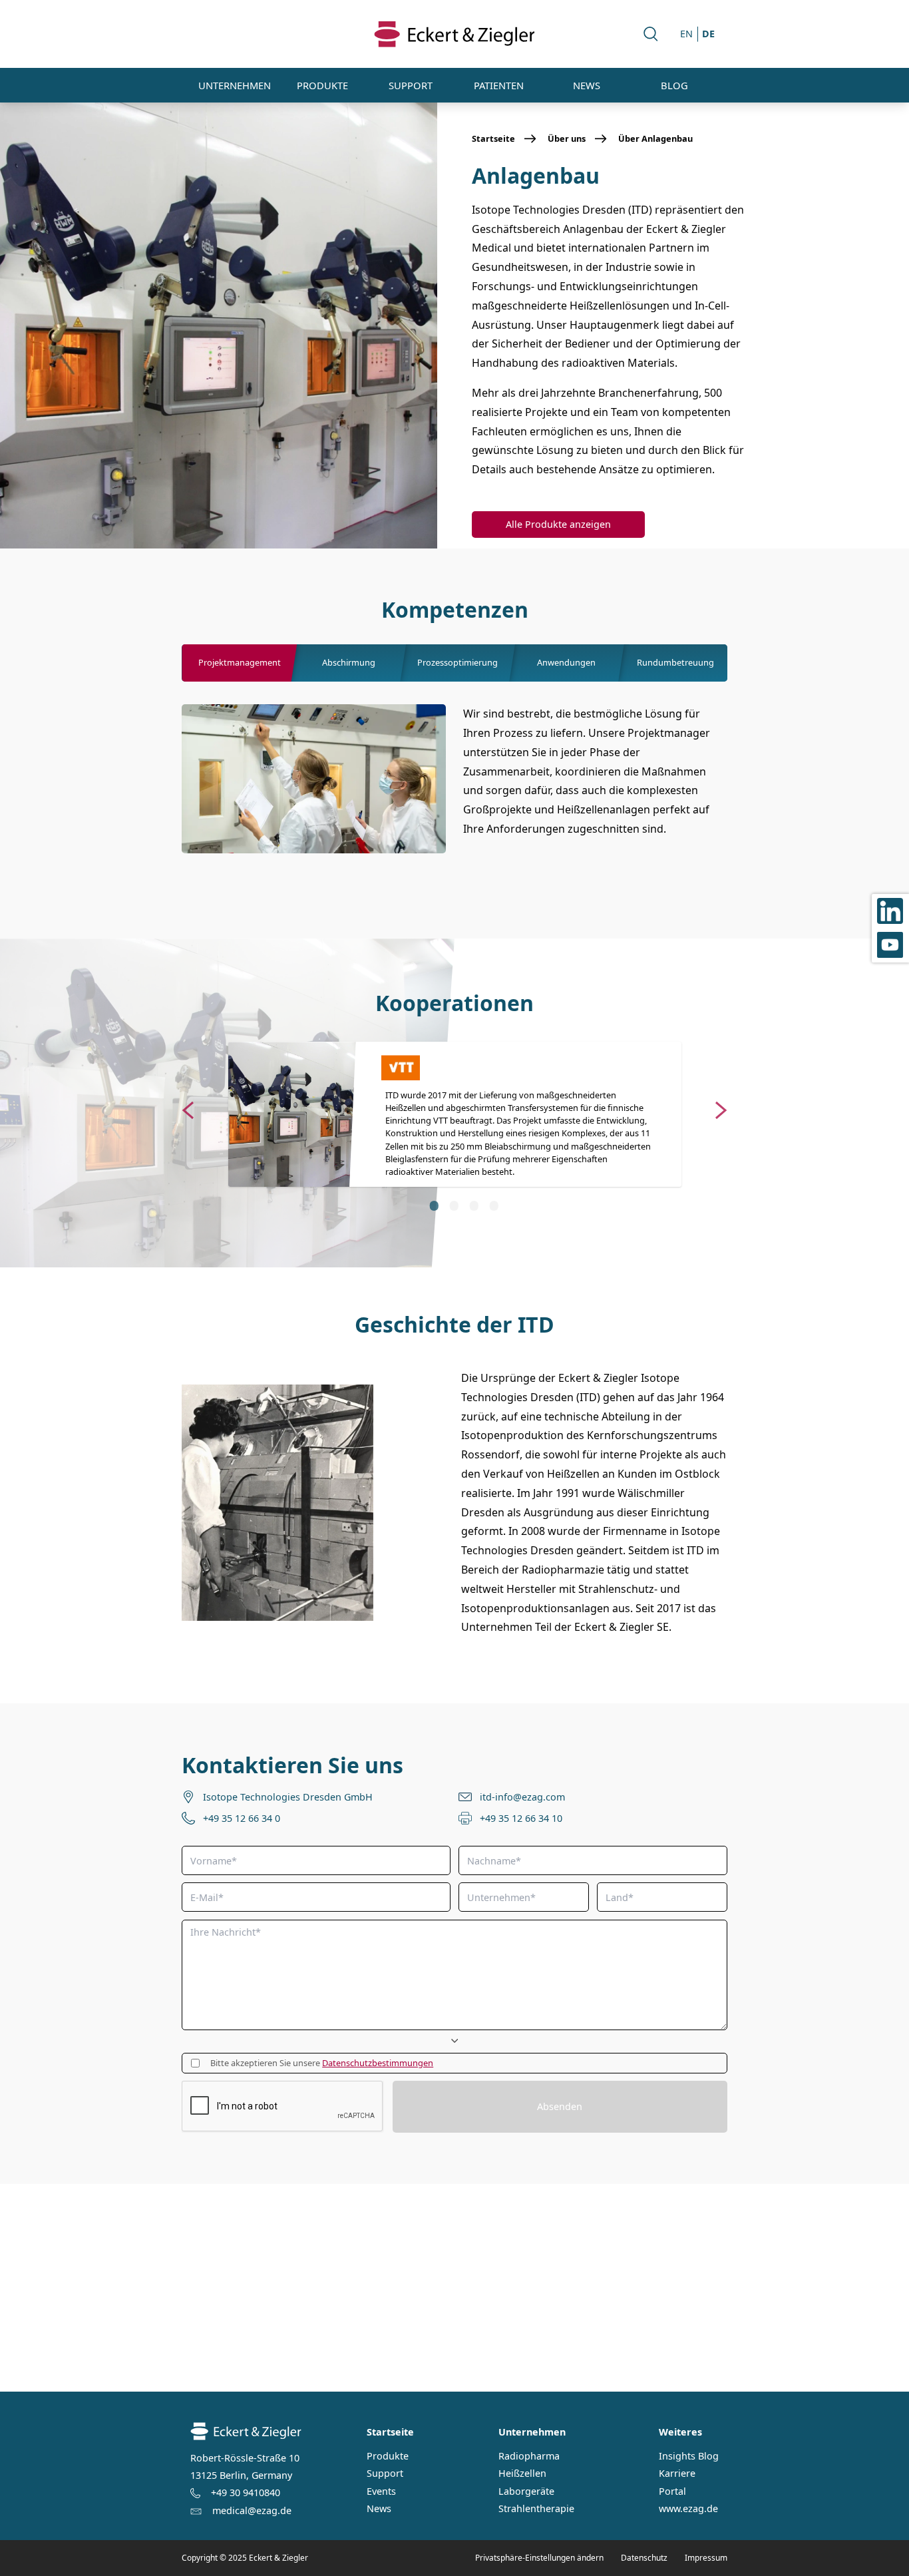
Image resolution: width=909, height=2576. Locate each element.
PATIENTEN (499, 85)
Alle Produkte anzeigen (558, 524)
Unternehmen (532, 2432)
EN (686, 34)
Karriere (677, 2473)
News (379, 2509)
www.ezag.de (688, 2509)
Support (385, 2473)
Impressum (706, 2558)
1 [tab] (433, 1205)
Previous (188, 1108)
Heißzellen (522, 2473)
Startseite (390, 2432)
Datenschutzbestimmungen (378, 2063)
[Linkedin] (890, 911)
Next (721, 1108)
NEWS (587, 85)
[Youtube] (890, 946)
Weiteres (680, 2432)
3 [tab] (473, 1205)
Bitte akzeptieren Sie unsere (322, 2063)
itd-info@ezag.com (522, 1797)
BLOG (674, 85)
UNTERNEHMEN (235, 85)
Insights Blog (689, 2456)
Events (381, 2491)
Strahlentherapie (536, 2509)
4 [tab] (493, 1205)
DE (708, 34)
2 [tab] (453, 1205)
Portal (672, 2491)
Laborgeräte (526, 2491)
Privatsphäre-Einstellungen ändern (539, 2558)
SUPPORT (411, 85)
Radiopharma (529, 2456)
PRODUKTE (322, 85)
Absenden (560, 2106)
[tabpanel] (454, 1115)
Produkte (388, 2456)
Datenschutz (644, 2558)
